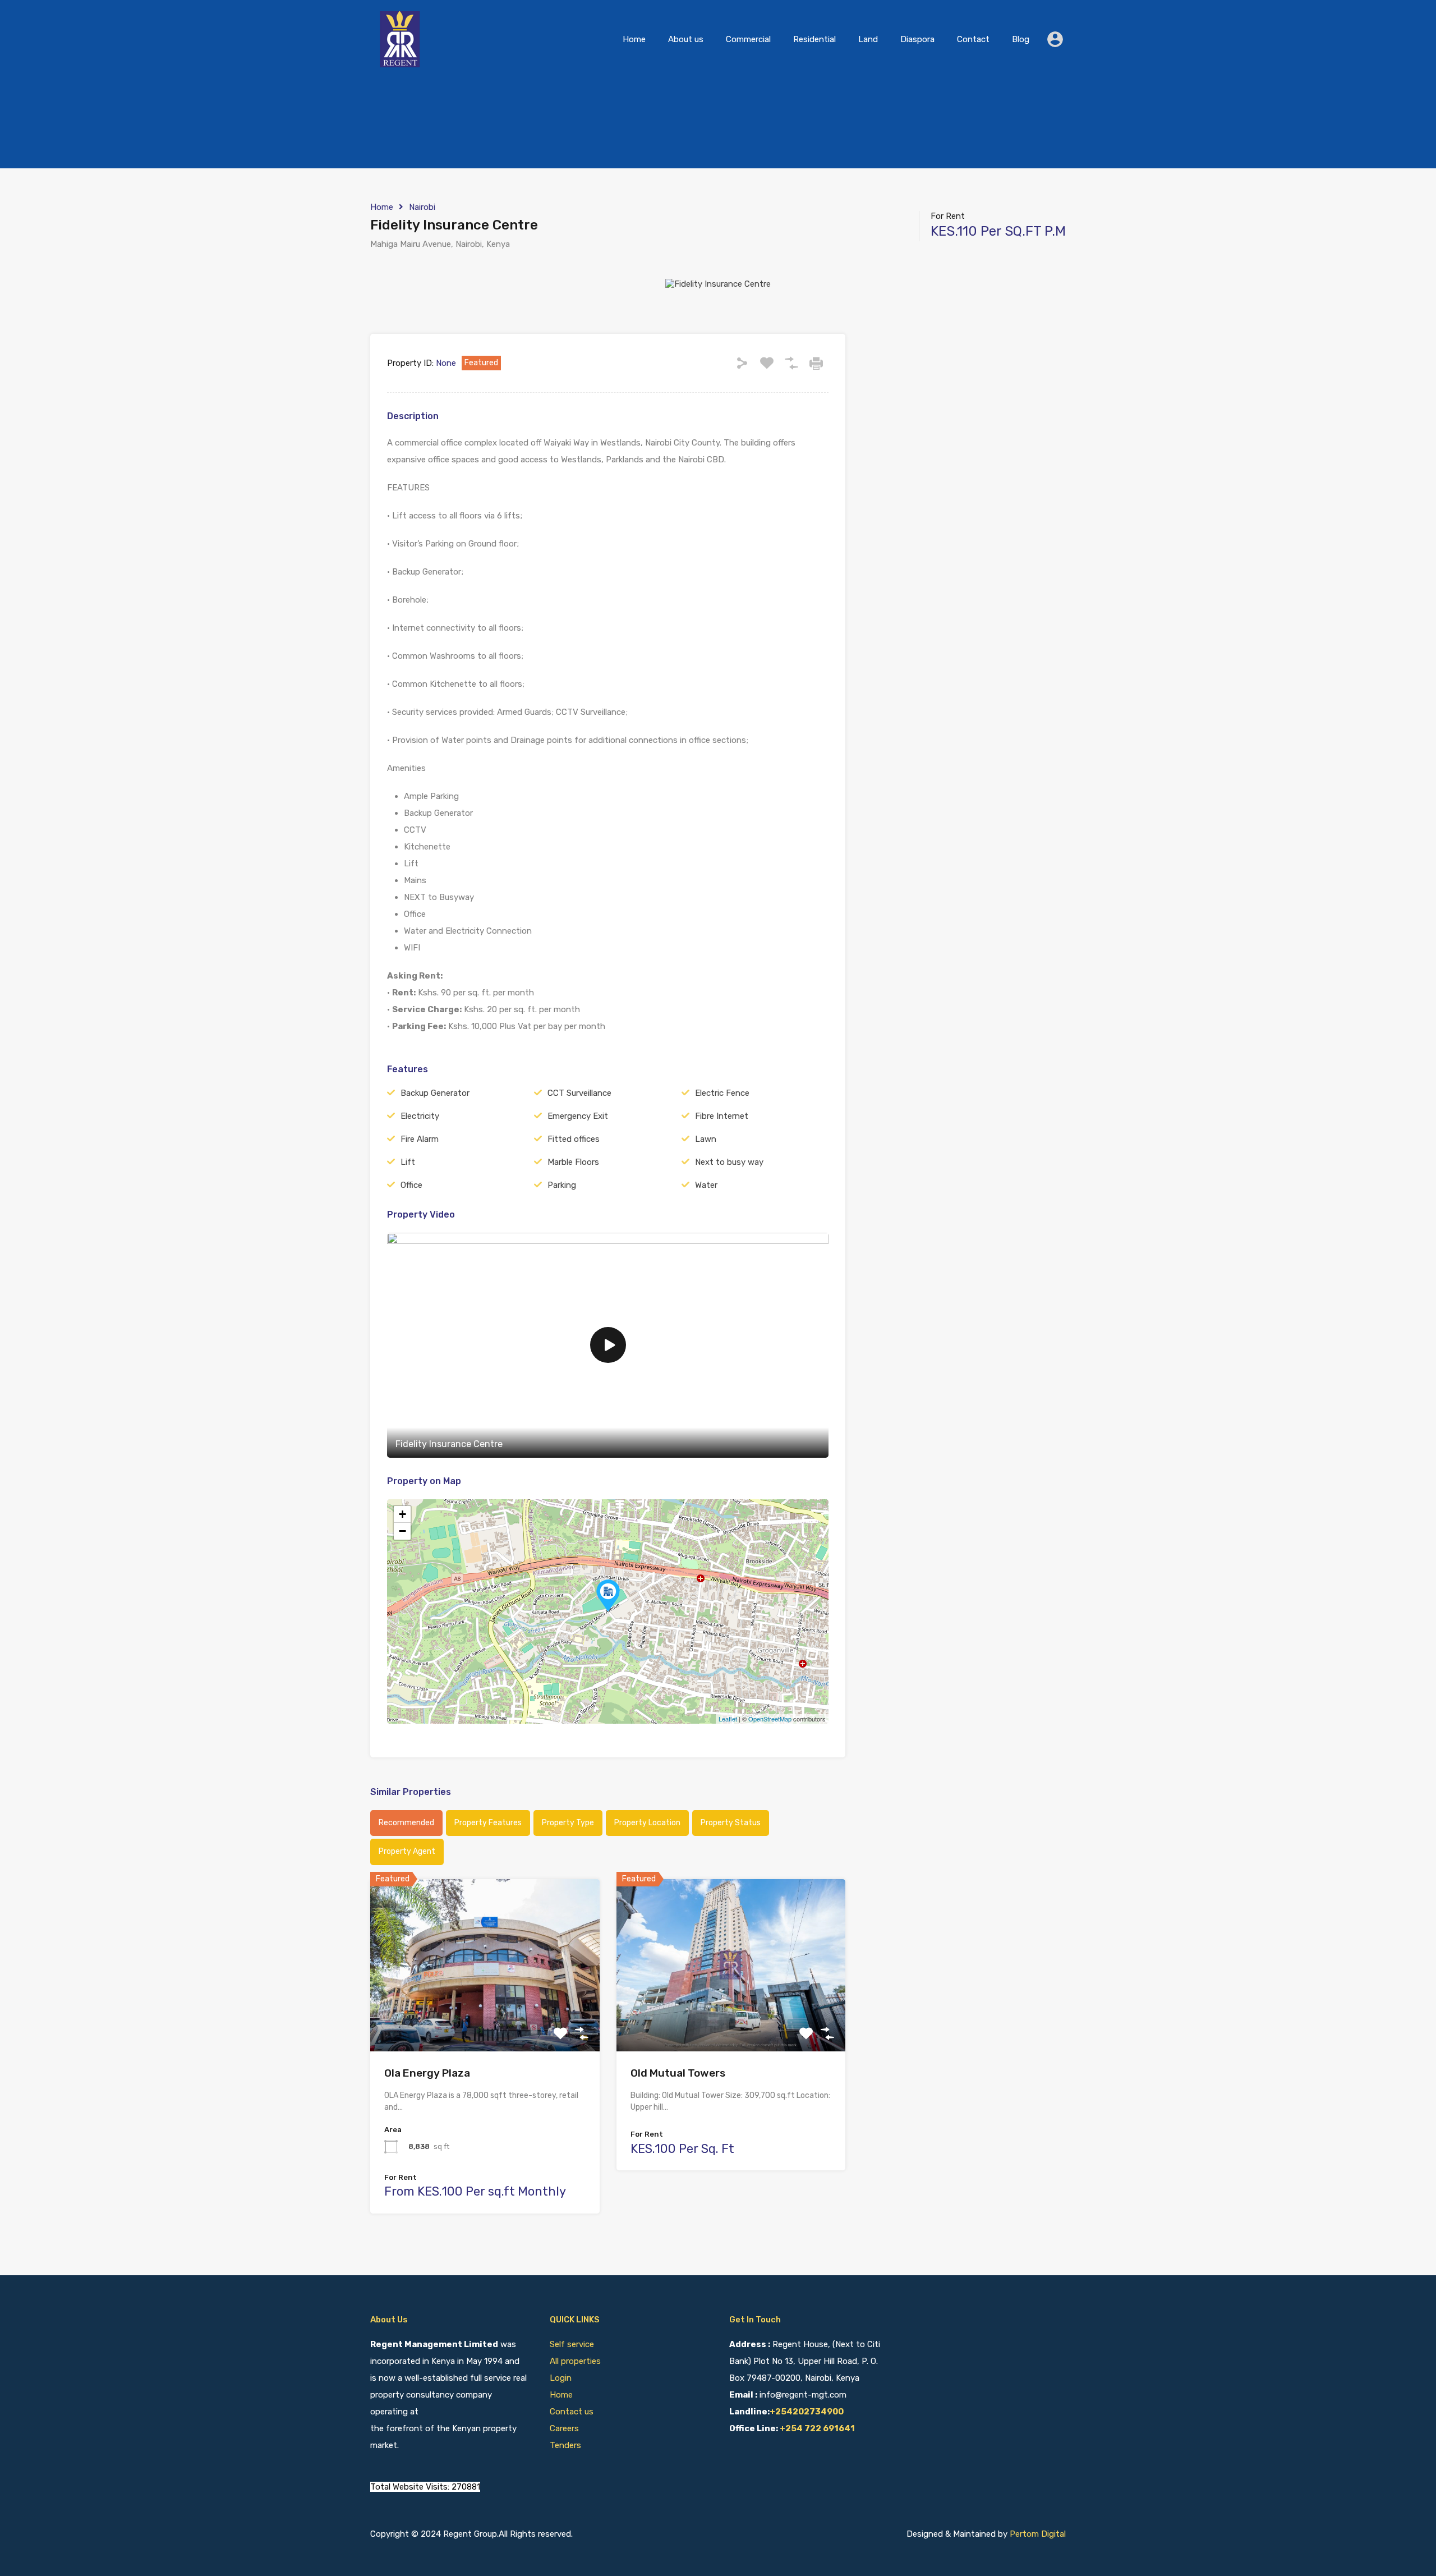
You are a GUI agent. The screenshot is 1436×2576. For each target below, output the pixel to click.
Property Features (488, 1823)
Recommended (406, 1823)
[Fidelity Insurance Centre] (608, 1595)
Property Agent (407, 1851)
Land (868, 39)
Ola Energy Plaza (427, 2073)
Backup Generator (435, 1093)
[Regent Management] (401, 62)
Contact (973, 39)
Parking (562, 1185)
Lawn (706, 1139)
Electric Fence (722, 1093)
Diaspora (917, 39)
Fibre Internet (722, 1116)
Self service (573, 2344)
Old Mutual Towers (678, 2073)
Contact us (572, 2412)
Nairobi (422, 207)
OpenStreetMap (770, 1719)
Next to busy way (729, 1162)
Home (634, 39)
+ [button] (402, 1514)
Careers (564, 2428)
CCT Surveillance (579, 1093)
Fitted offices (574, 1139)
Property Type (568, 1823)
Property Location (647, 1823)
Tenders (565, 2445)
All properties (575, 2361)
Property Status (731, 1823)
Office (411, 1185)
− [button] (402, 1531)
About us (686, 39)
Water (706, 1185)
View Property (485, 2017)
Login (561, 2378)
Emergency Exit (578, 1116)
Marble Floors (573, 1162)
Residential (814, 39)
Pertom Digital (1038, 2534)
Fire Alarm (420, 1139)
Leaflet (728, 1719)
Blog (1021, 39)
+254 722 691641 (817, 2428)
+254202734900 (807, 2412)
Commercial (748, 39)
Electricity (420, 1116)
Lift (408, 1162)
